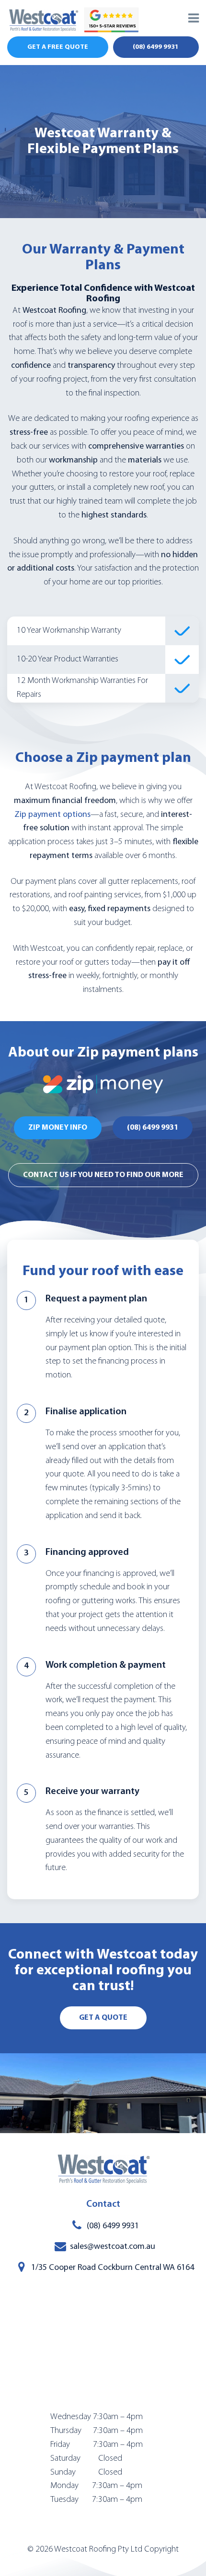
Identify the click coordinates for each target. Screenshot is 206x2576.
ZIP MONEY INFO (58, 1128)
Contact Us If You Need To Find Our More (103, 1175)
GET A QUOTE (103, 2018)
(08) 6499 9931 (156, 47)
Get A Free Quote (58, 47)
